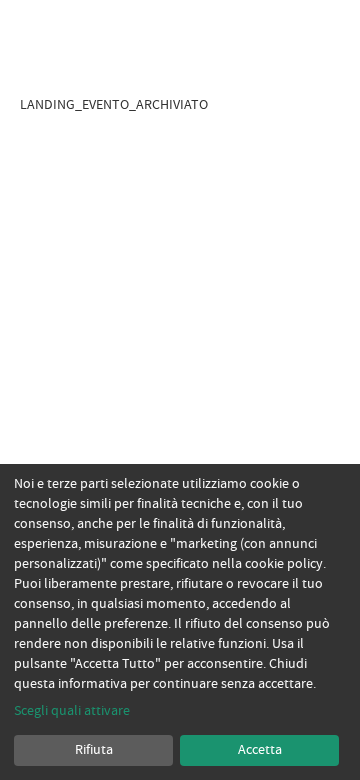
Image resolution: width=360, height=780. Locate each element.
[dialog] (180, 622)
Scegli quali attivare (72, 711)
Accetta (260, 750)
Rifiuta (94, 750)
